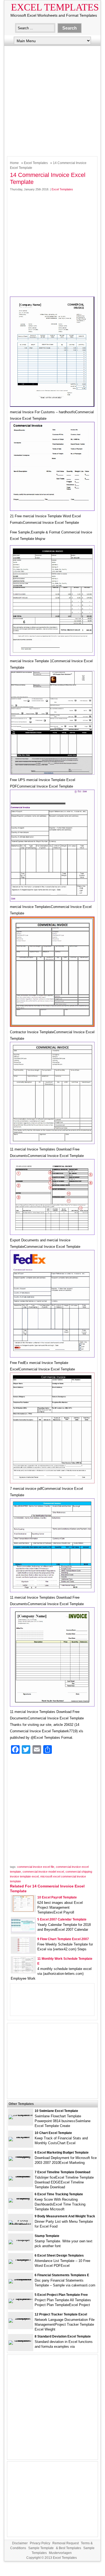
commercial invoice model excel (43, 1872)
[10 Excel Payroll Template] (23, 1910)
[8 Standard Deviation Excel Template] (21, 2340)
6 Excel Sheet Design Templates (59, 2256)
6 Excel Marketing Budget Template (62, 2153)
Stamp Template (47, 2236)
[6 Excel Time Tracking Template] (21, 2198)
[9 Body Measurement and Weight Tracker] (21, 2224)
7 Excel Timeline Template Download (62, 2172)
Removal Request (66, 2543)
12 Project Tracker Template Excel (61, 2314)
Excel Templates (55, 7)
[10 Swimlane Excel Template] (21, 2115)
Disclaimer (20, 2543)
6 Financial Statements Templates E (62, 2275)
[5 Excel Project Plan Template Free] (21, 2299)
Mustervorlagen (60, 2553)
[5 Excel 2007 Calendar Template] (23, 1931)
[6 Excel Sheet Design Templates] (21, 2259)
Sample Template (41, 2548)
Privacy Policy (40, 2543)
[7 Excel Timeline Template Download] (21, 2176)
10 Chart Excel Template (53, 2133)
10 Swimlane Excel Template (56, 2111)
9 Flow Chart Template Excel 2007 (63, 1939)
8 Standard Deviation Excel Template (63, 2336)
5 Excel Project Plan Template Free (61, 2295)
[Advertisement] (52, 100)
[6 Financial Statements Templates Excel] (21, 2279)
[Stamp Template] (21, 2240)
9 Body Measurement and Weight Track (65, 2216)
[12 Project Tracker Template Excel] (21, 2318)
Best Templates (70, 2548)
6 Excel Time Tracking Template (59, 2194)
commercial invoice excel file (36, 1867)
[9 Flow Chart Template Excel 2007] (23, 1952)
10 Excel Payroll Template (57, 1897)
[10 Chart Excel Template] (21, 2137)
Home (14, 163)
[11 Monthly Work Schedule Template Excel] (23, 1972)
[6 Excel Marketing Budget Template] (21, 2156)
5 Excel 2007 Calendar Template (62, 1919)
